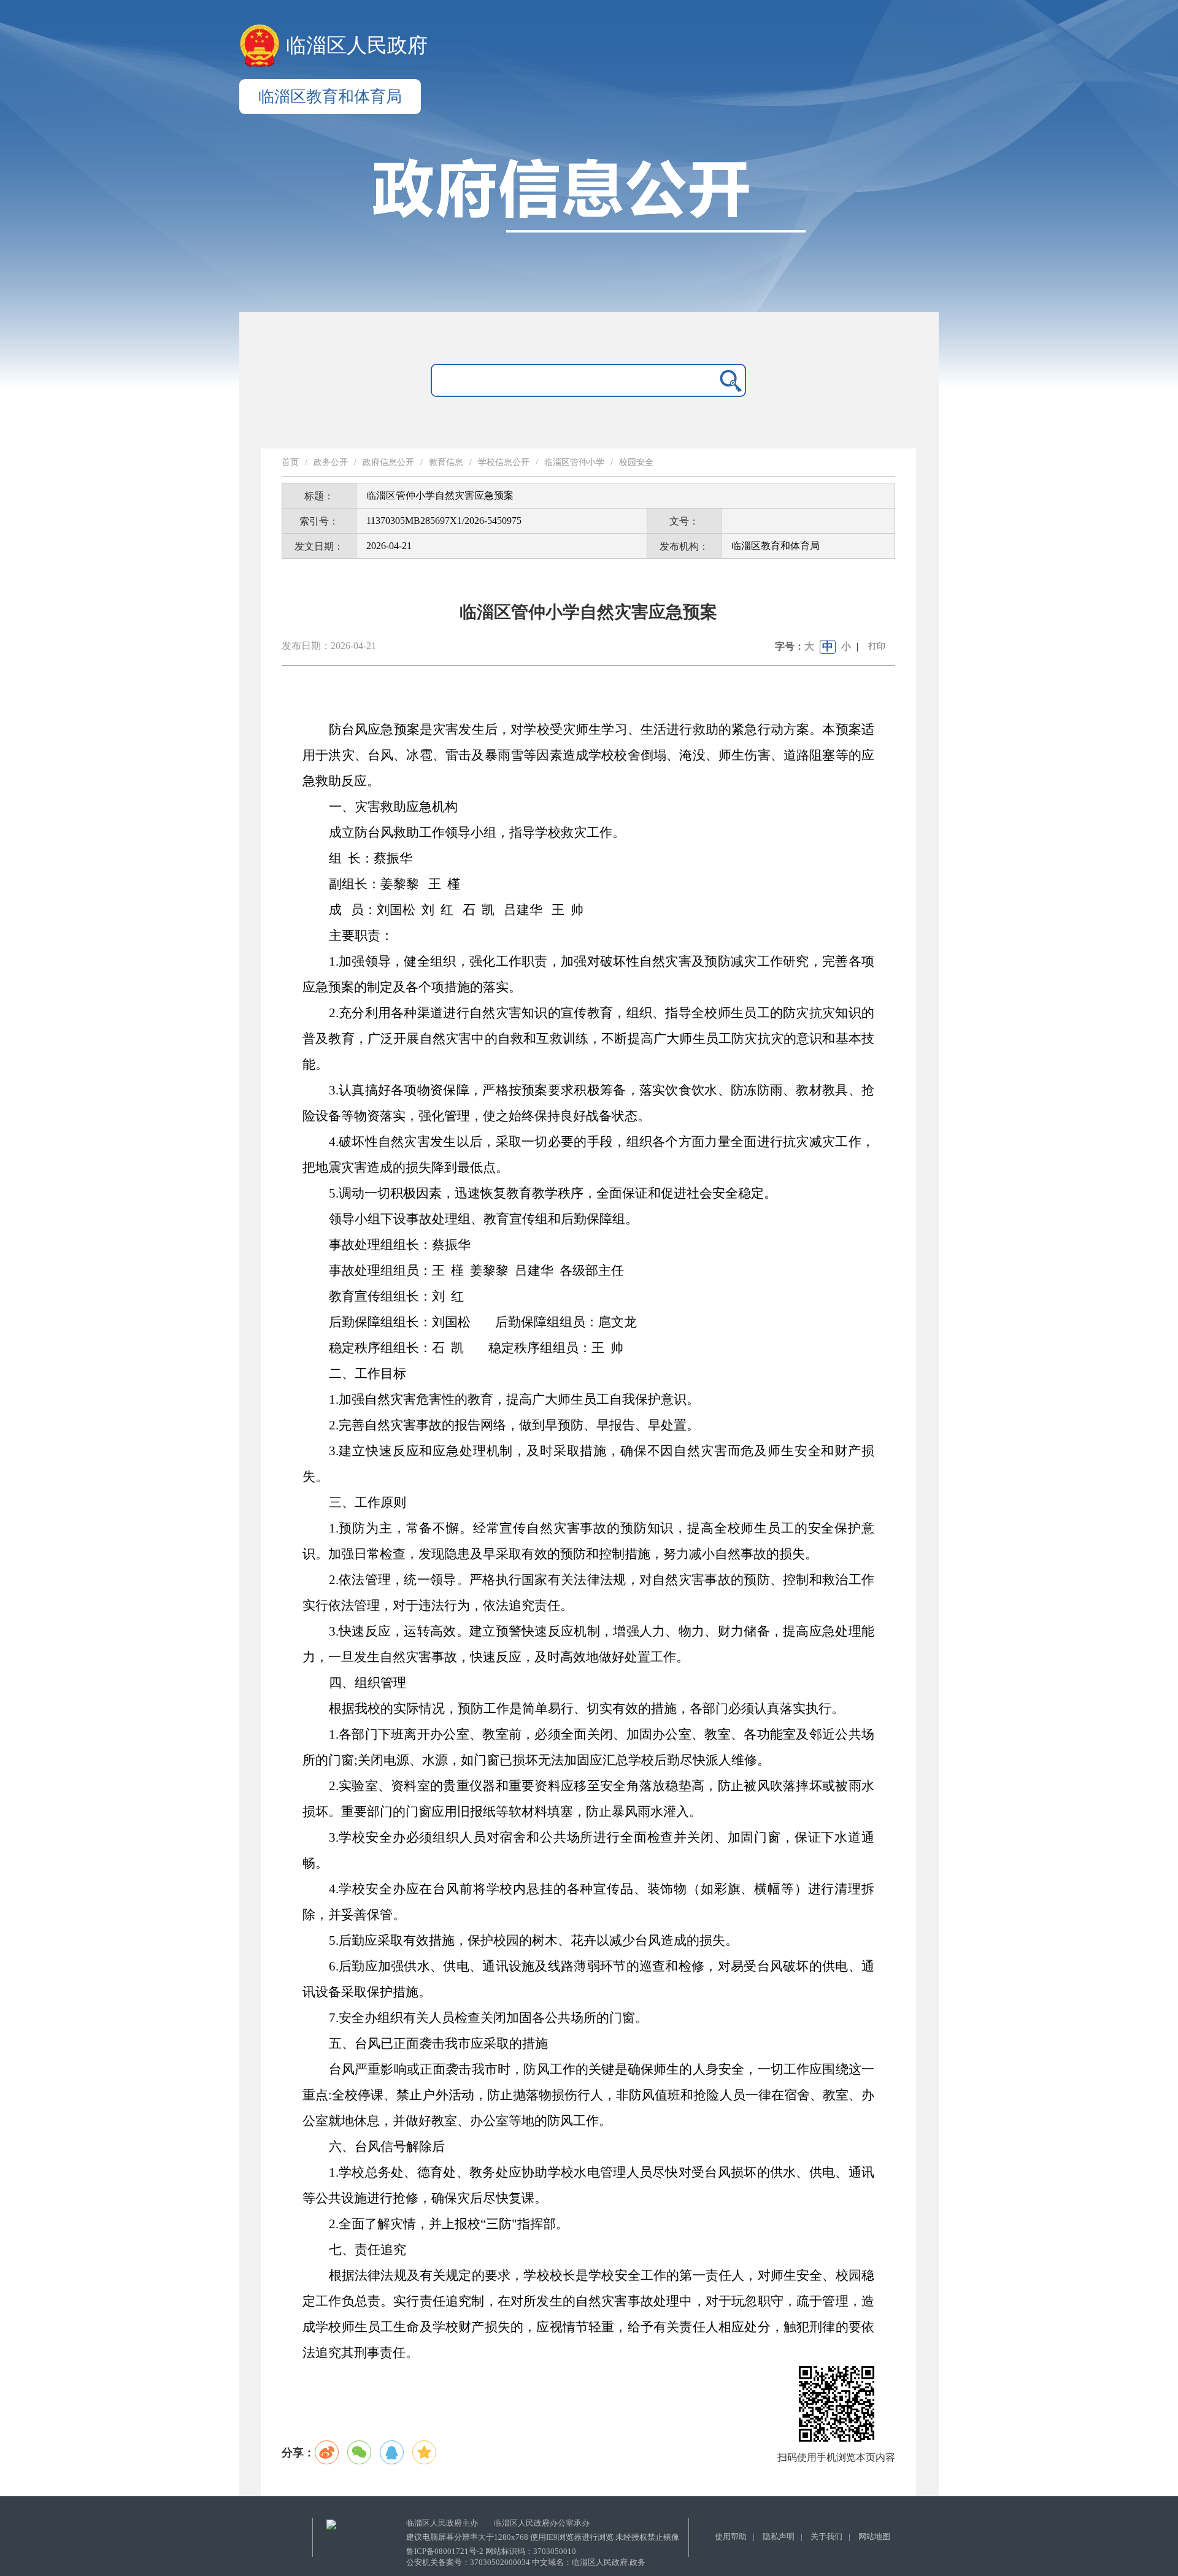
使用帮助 (731, 2536)
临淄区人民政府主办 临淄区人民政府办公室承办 (498, 2523)
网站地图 (874, 2536)
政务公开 (331, 462)
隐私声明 (779, 2536)
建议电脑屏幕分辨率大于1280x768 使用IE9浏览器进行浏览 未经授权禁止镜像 (543, 2537)
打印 (877, 646)
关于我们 (826, 2536)
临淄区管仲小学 (574, 462)
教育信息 (446, 462)
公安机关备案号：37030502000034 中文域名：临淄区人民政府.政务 (526, 2562)
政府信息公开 (388, 462)
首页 (290, 462)
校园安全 (636, 462)
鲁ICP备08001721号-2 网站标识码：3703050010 (491, 2551)
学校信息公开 (504, 462)
